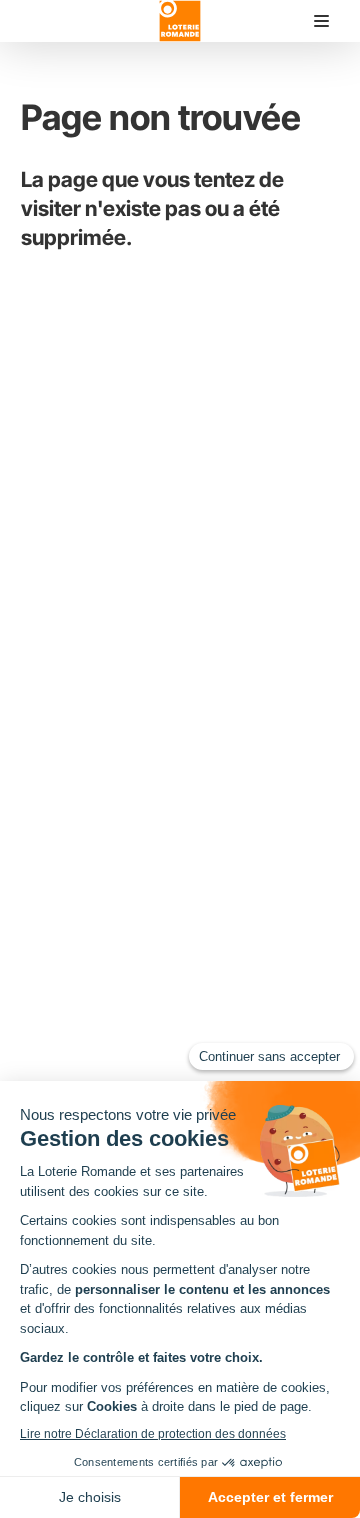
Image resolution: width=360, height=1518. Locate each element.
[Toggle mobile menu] (321, 21)
